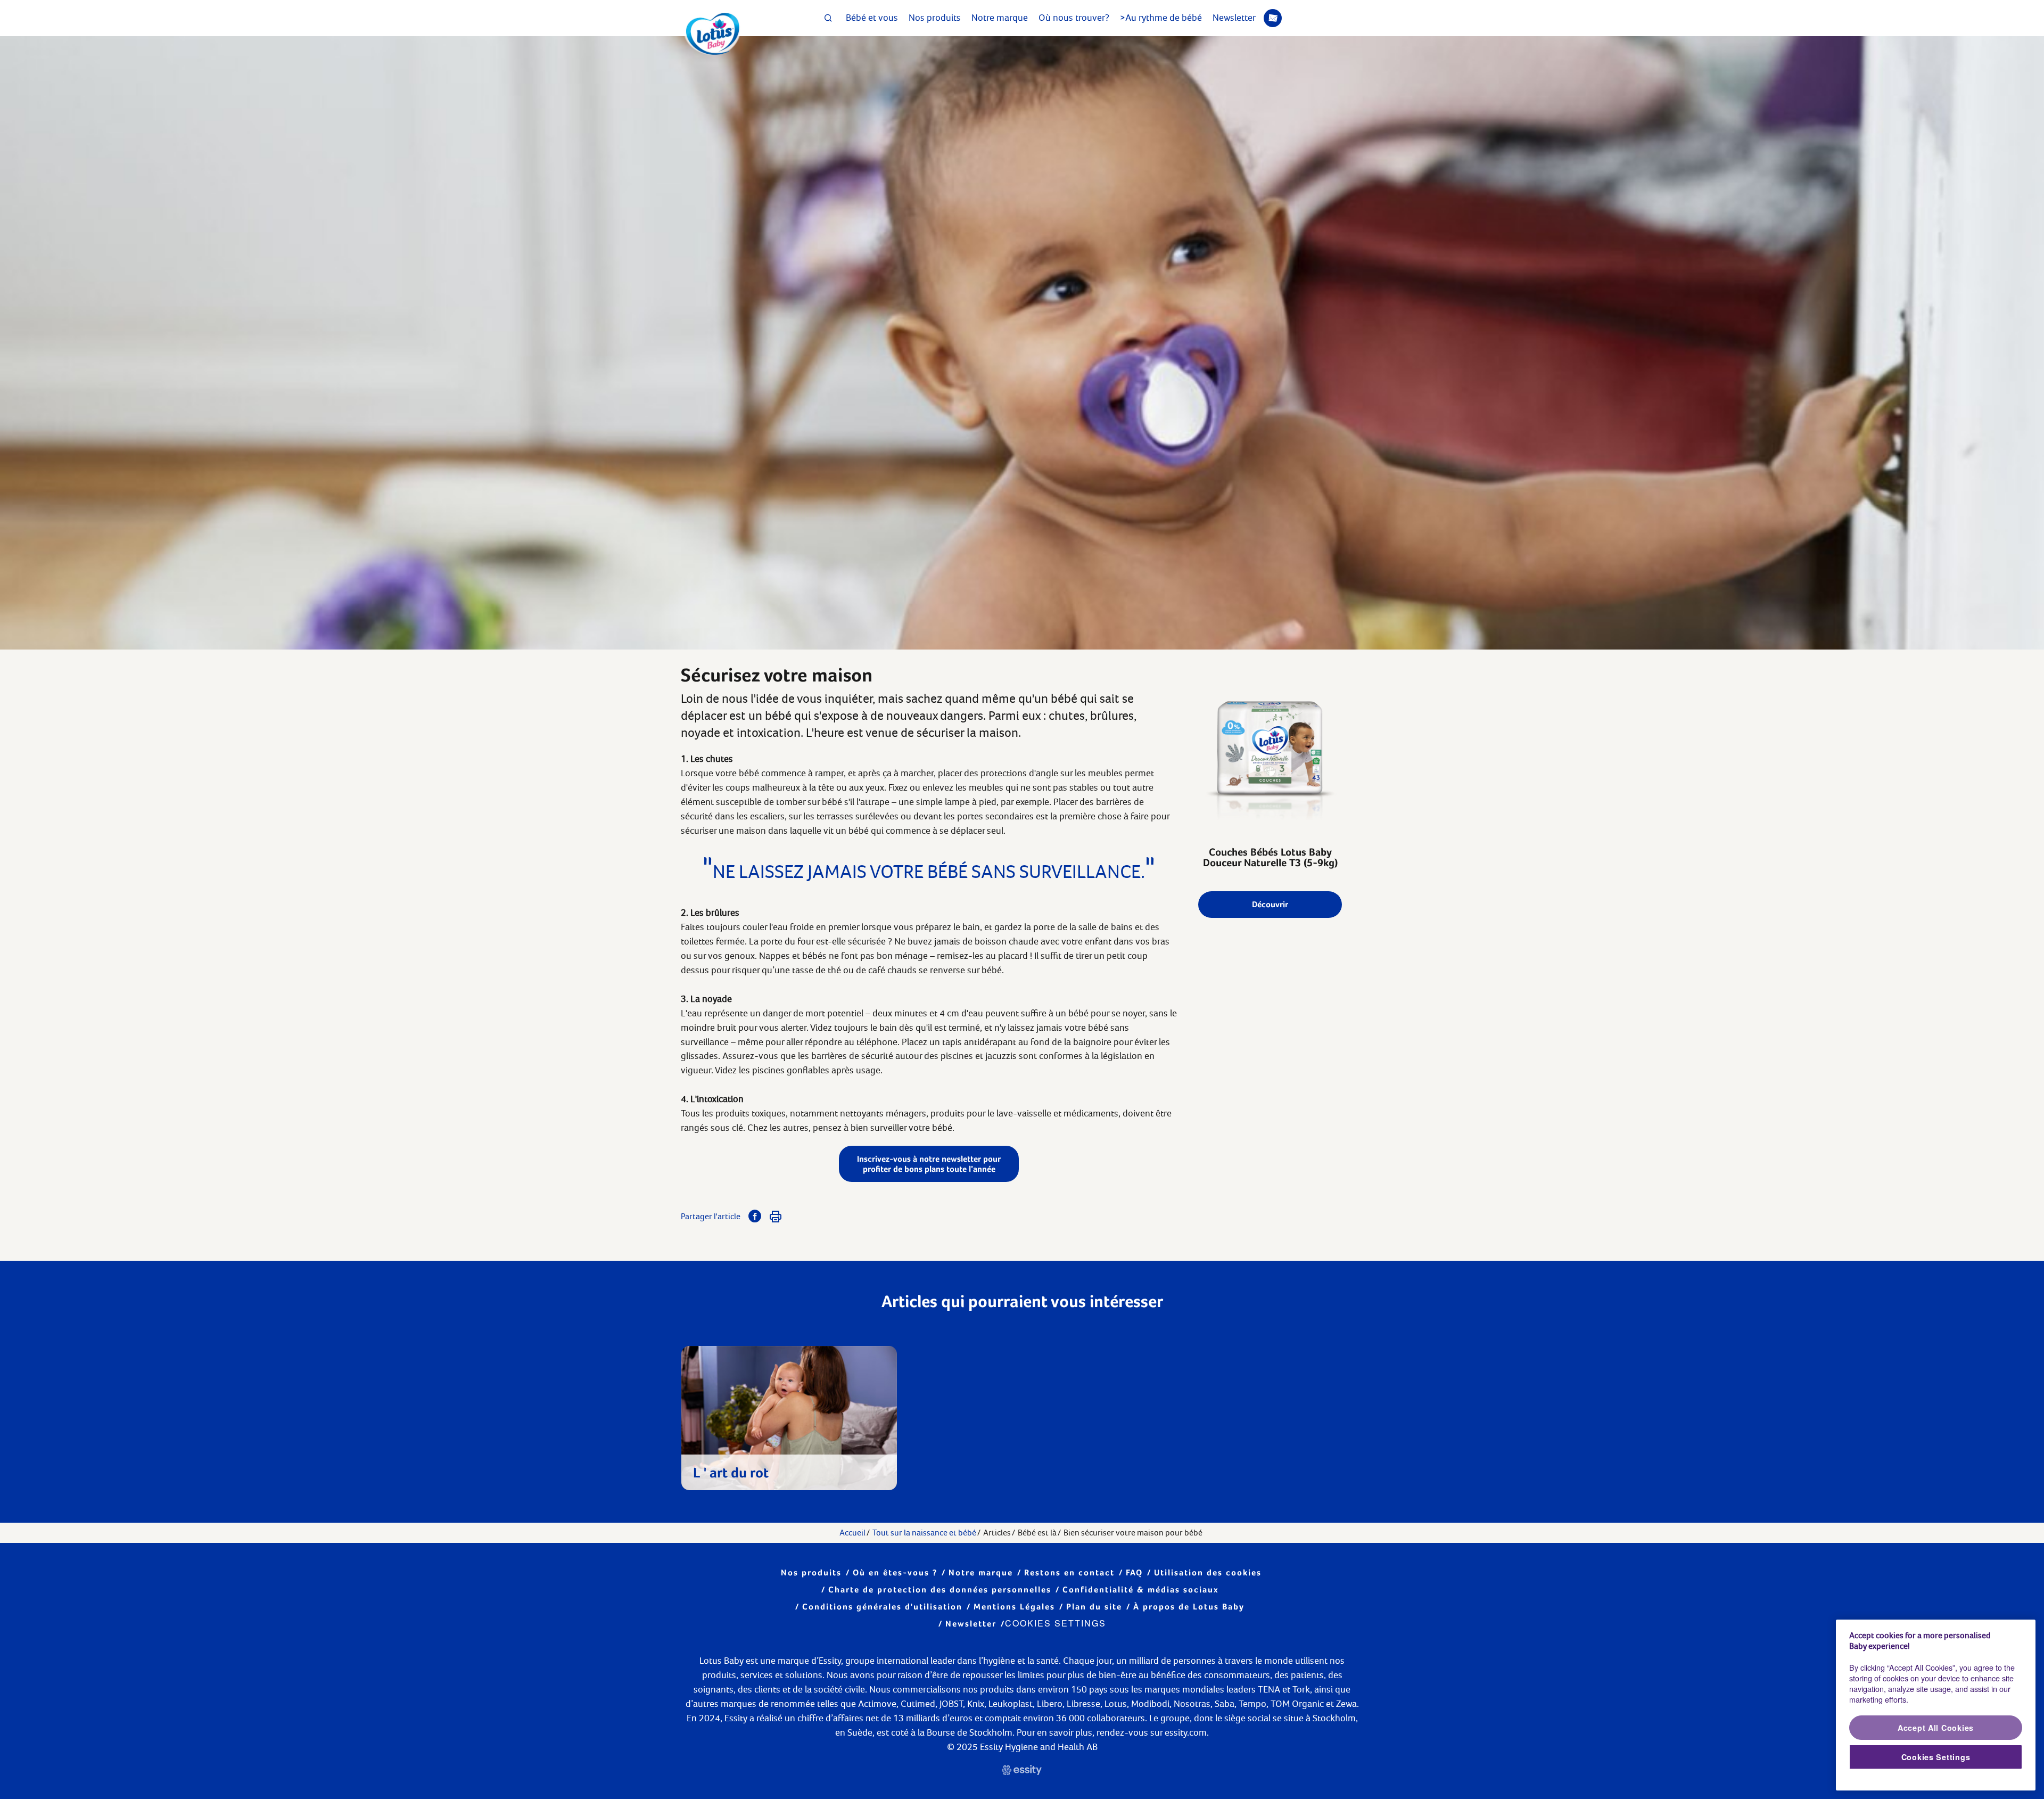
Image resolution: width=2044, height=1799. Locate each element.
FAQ (1134, 1572)
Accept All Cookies (1936, 1728)
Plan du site (1094, 1607)
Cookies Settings (1056, 1623)
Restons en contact (1069, 1572)
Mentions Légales (1014, 1607)
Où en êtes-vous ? (895, 1572)
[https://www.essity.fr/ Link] (1022, 1772)
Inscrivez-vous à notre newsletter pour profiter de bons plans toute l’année (929, 1164)
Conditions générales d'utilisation (882, 1607)
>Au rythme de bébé (1161, 18)
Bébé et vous (872, 18)
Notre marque (1000, 18)
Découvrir (1270, 904)
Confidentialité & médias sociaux (1141, 1589)
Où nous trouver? (1074, 18)
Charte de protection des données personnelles (940, 1589)
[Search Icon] (828, 18)
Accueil (852, 1533)
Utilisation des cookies (1208, 1572)
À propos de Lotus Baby (1189, 1607)
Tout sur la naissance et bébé (924, 1533)
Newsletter (1234, 18)
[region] (1936, 1705)
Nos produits (935, 18)
